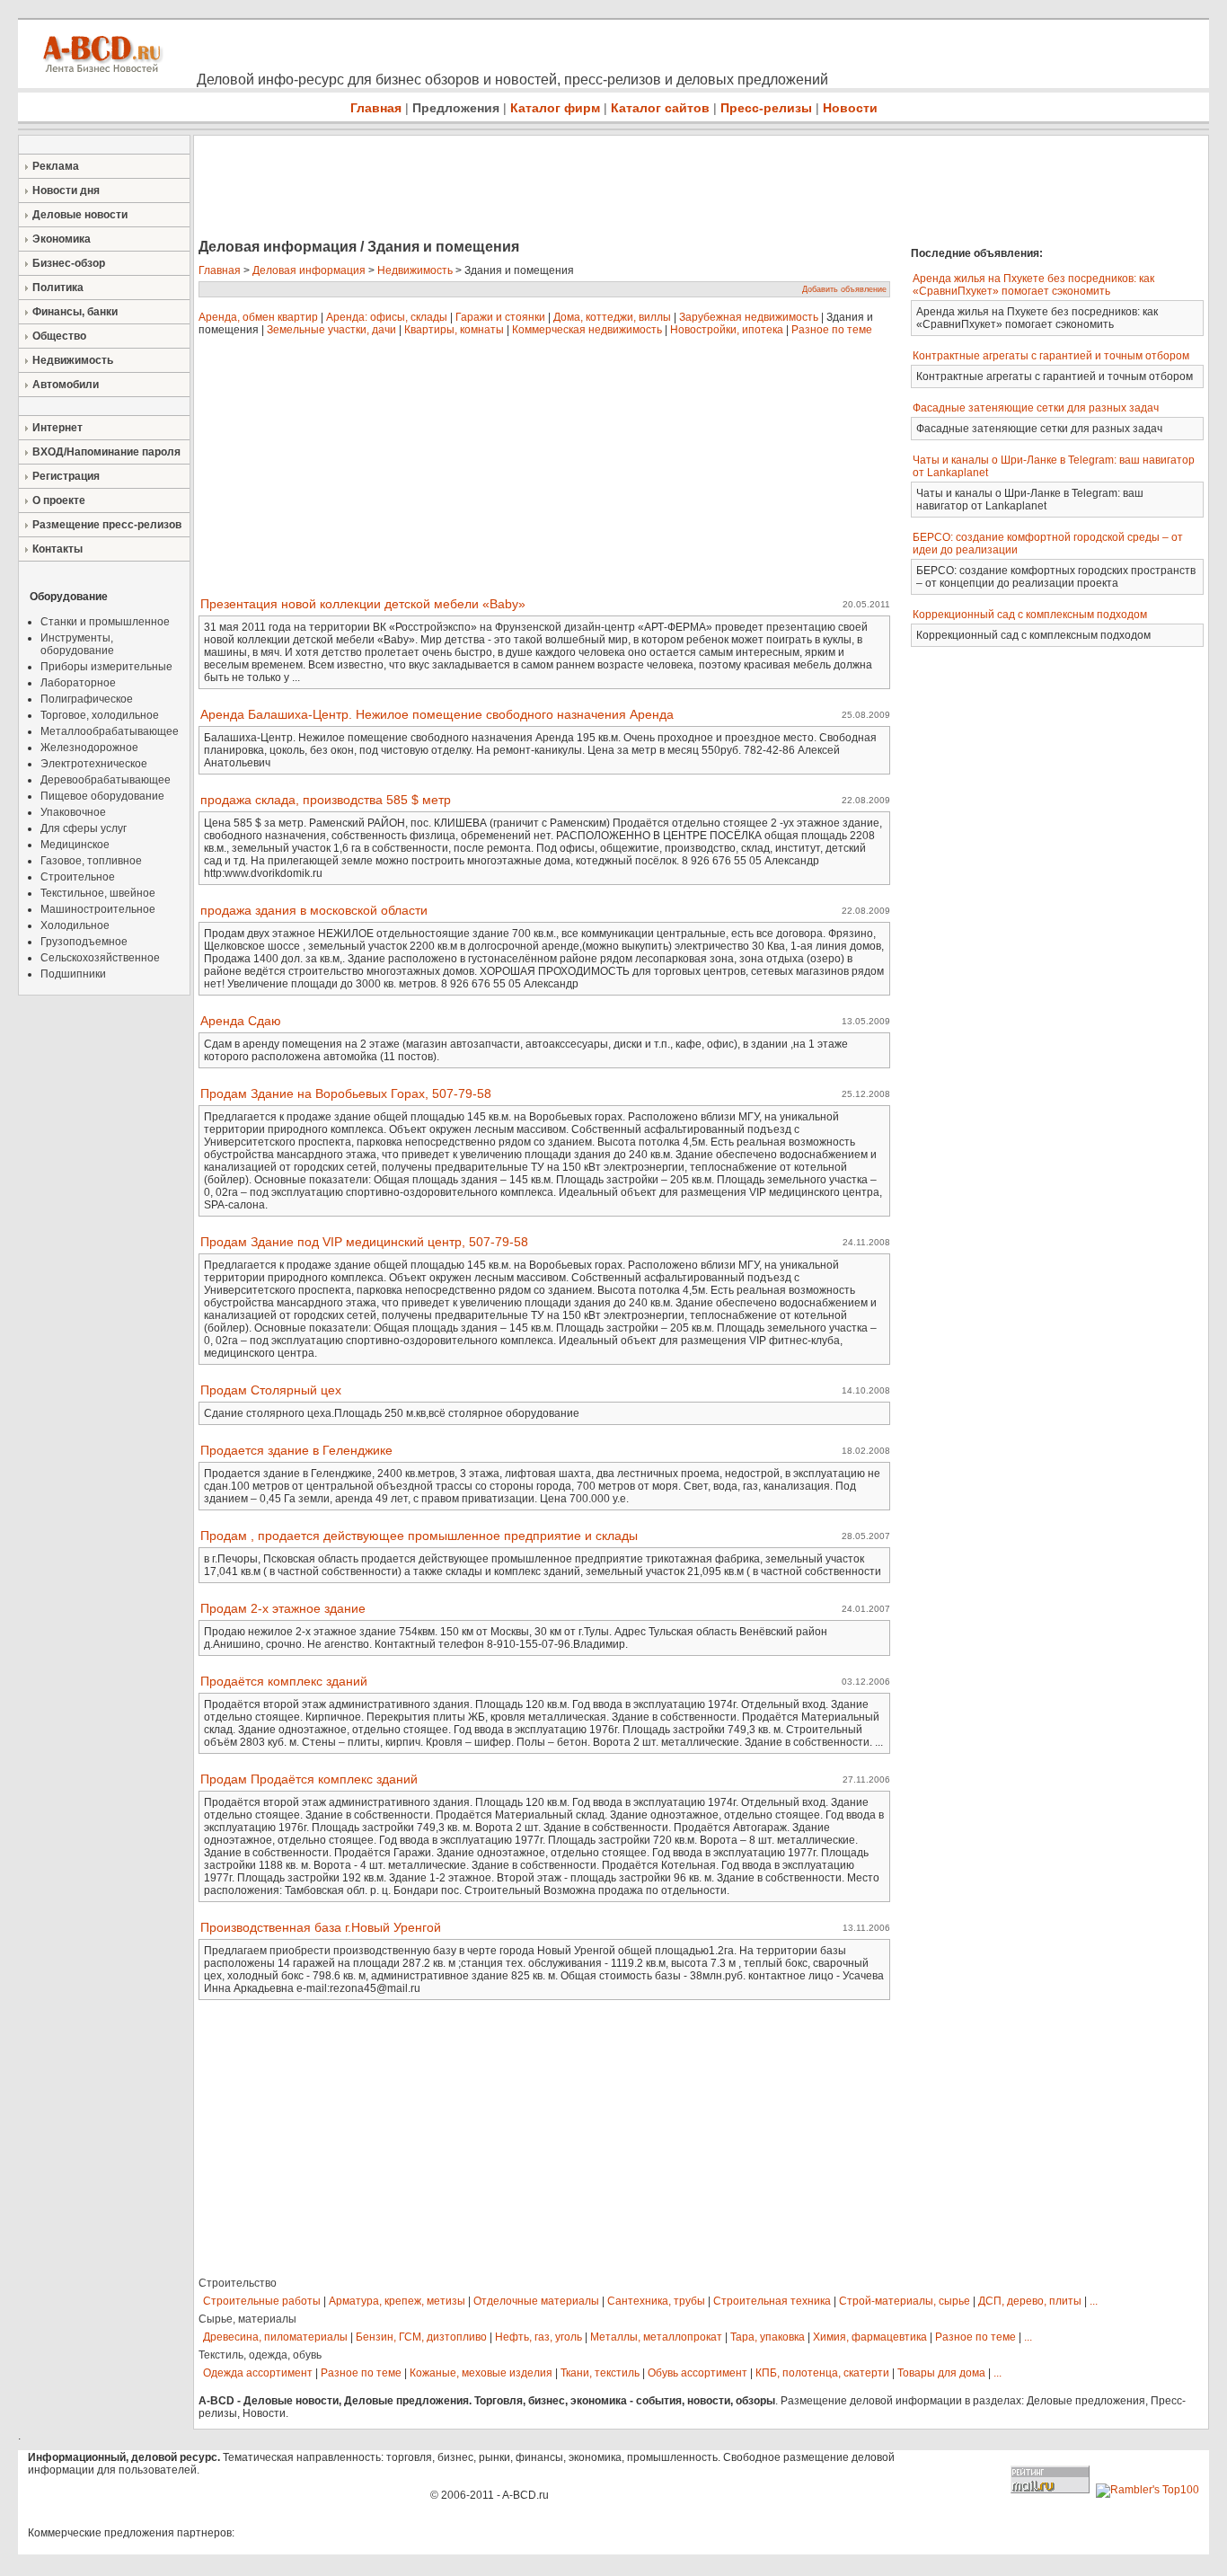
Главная (376, 108)
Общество (59, 336)
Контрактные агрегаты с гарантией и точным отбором (1051, 356)
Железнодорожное (89, 748)
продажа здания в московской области (314, 910)
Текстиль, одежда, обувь (260, 2355)
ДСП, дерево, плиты (1030, 2301)
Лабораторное (78, 683)
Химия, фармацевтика (870, 2337)
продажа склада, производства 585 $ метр (326, 800)
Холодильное (75, 925)
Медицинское (75, 845)
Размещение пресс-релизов (107, 525)
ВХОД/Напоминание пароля (106, 452)
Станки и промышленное (105, 622)
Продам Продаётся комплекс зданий (309, 1779)
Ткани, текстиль (600, 2373)
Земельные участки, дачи (331, 330)
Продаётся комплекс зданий (284, 1681)
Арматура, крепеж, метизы (397, 2301)
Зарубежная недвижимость (749, 317)
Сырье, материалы (247, 2319)
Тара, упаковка (768, 2337)
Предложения (456, 108)
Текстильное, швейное (98, 893)
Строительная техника (772, 2301)
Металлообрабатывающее (110, 731)
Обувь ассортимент (697, 2373)
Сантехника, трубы (656, 2301)
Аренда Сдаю (241, 1021)
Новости (850, 108)
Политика (58, 288)
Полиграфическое (87, 699)
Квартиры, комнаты (454, 330)
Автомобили (66, 385)
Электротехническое (94, 764)
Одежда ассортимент (258, 2373)
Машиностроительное (98, 909)
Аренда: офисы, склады (387, 317)
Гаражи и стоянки (500, 317)
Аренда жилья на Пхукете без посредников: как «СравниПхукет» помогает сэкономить (1033, 285)
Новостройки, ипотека (727, 330)
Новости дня (66, 190)
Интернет (57, 428)
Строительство (238, 2283)
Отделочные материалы (536, 2301)
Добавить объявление (844, 289)
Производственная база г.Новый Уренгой (321, 1927)
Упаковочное (73, 812)
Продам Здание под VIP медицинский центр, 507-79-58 (364, 1242)
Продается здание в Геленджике (296, 1450)
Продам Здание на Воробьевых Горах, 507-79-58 (346, 1093)
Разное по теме (832, 330)
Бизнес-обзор (69, 263)
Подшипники (73, 974)
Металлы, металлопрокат (656, 2337)
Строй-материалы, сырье (905, 2301)
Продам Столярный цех (271, 1390)
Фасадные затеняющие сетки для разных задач (1036, 408)
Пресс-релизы (766, 108)
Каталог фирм (555, 108)
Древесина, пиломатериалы (275, 2337)
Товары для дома (941, 2373)
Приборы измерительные (106, 667)
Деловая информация (309, 270)
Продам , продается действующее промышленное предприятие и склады (419, 1536)
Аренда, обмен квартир (258, 317)
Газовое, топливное (91, 861)
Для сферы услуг (84, 828)
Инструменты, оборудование (77, 644)
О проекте (59, 500)
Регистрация (66, 476)
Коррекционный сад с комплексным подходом (1030, 615)
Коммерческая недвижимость (587, 330)
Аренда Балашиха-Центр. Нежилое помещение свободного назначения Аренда (437, 714)
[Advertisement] (521, 189)
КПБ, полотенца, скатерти (822, 2373)
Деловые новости (80, 215)
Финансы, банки (75, 312)
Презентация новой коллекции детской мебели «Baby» (363, 604)
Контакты (57, 549)
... (1094, 2301)
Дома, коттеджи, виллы (612, 317)
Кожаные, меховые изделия (481, 2373)
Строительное (78, 877)
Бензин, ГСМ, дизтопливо (421, 2337)
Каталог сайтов (660, 108)
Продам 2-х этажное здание (283, 1608)
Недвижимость (73, 360)
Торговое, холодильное (100, 715)
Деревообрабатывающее (106, 780)
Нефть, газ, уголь (538, 2337)
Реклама (56, 166)
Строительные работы (262, 2301)
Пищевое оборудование (102, 796)
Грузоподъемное (84, 942)
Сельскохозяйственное (100, 958)
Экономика (62, 239)
